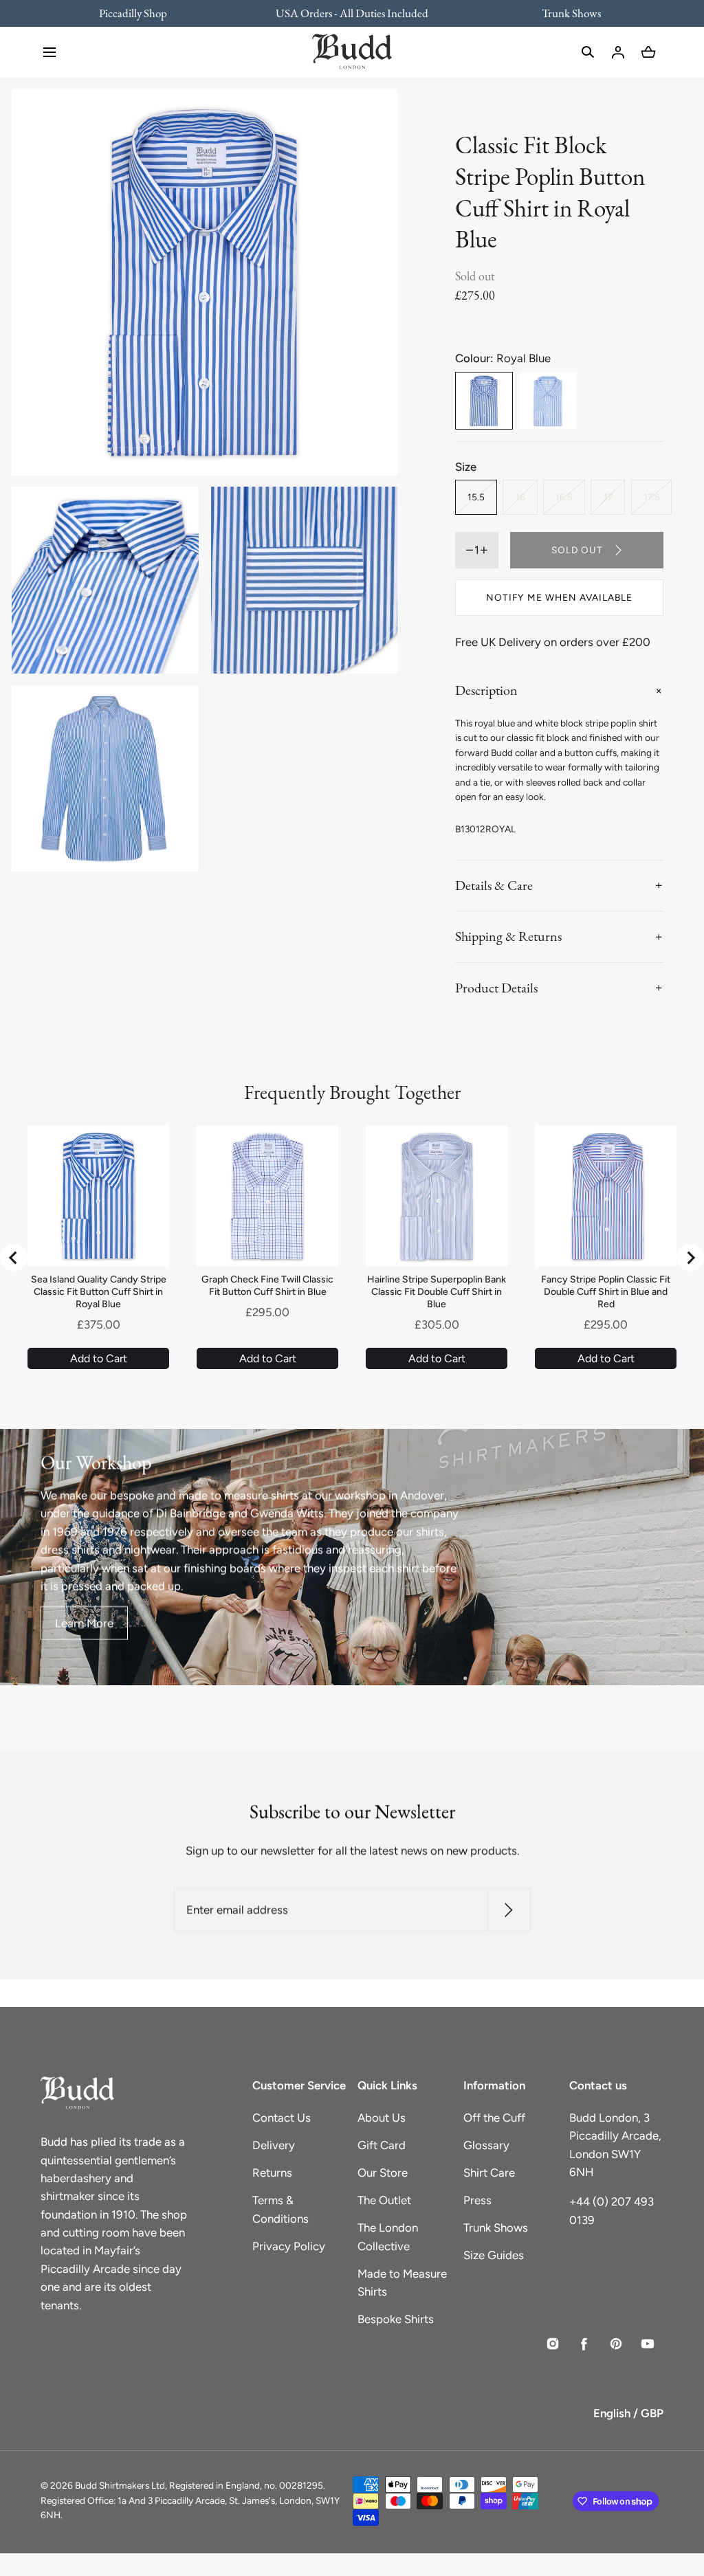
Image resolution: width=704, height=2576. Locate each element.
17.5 (652, 497)
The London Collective (388, 2236)
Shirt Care (489, 2173)
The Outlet (384, 2200)
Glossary (486, 2145)
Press (477, 2200)
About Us (382, 2118)
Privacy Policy (289, 2246)
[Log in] (618, 52)
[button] (49, 52)
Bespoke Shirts (396, 2319)
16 (520, 497)
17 (608, 497)
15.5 (476, 497)
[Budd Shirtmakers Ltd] (352, 52)
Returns (272, 2173)
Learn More (84, 1623)
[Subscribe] (508, 1910)
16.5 (564, 497)
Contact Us (282, 2118)
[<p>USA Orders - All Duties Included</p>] (352, 13)
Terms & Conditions (280, 2209)
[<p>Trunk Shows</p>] (562, 13)
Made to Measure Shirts (402, 2283)
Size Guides (494, 2255)
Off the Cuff (494, 2118)
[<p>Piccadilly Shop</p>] (142, 13)
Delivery (274, 2145)
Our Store (383, 2173)
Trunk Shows (496, 2228)
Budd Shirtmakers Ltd (120, 2485)
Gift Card (382, 2145)
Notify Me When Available (559, 597)
